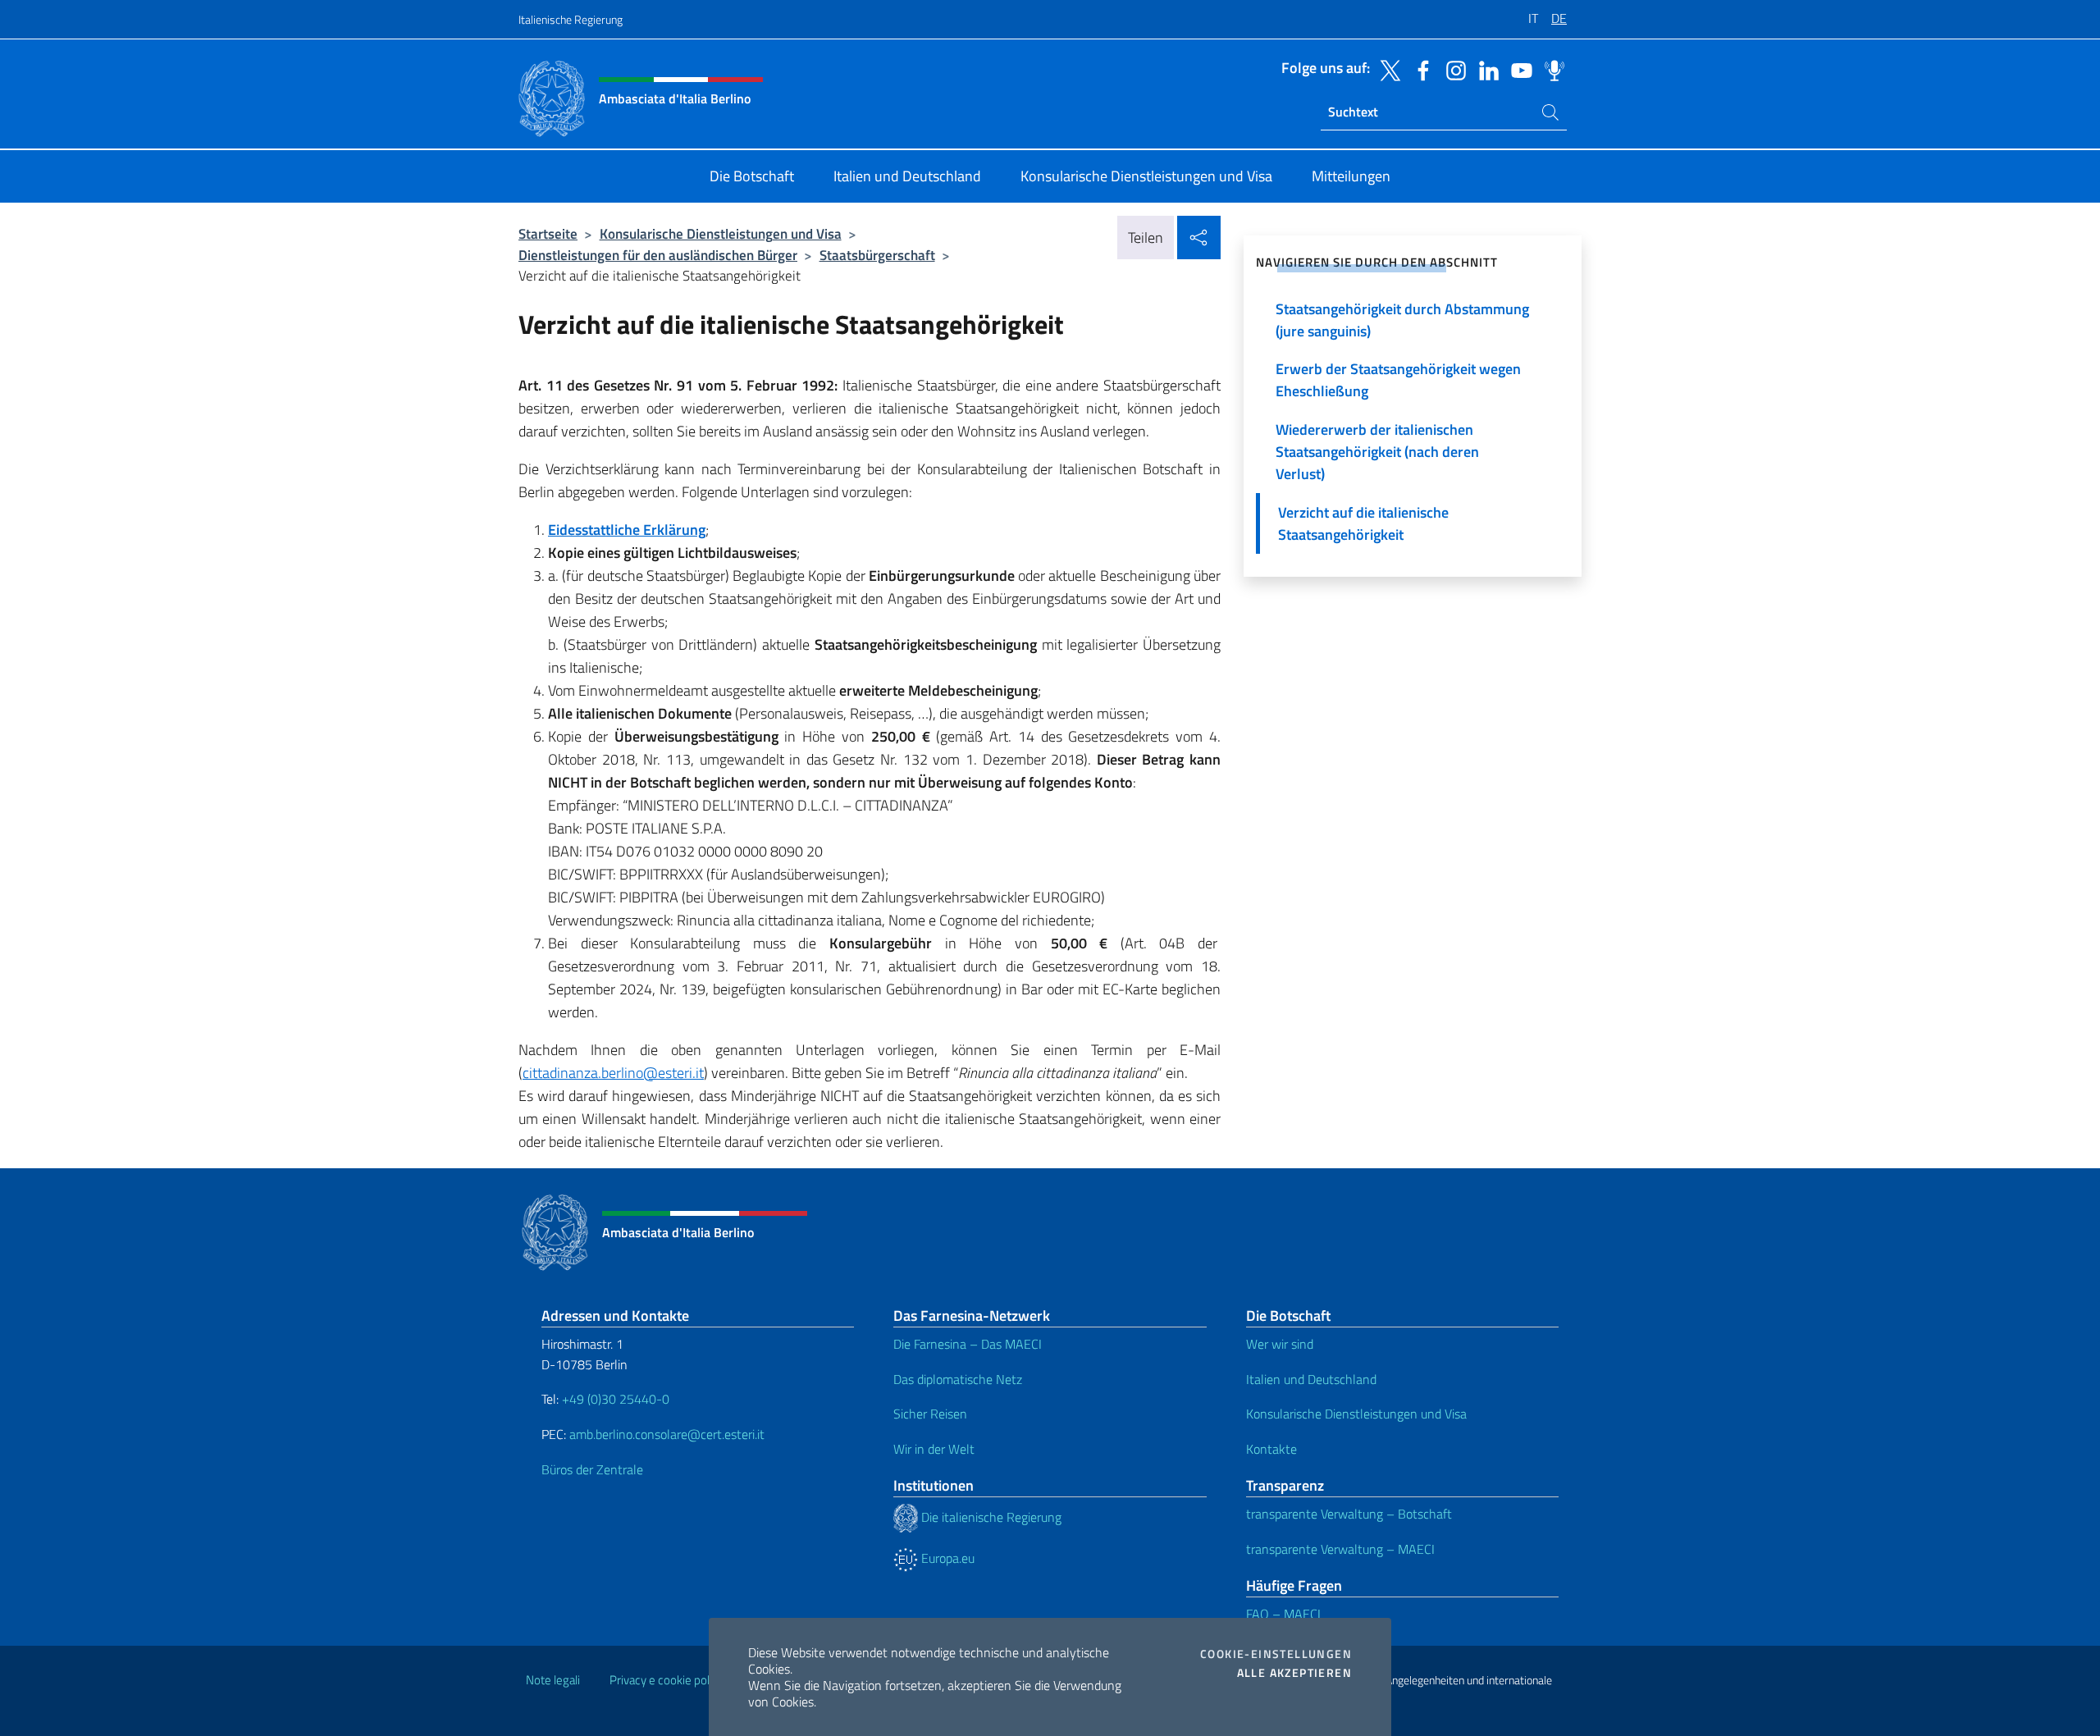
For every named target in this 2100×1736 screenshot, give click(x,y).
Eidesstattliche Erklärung (627, 530)
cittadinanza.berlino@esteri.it (613, 1073)
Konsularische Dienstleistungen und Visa (721, 233)
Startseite (548, 233)
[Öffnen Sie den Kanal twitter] (1386, 69)
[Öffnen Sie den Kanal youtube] (1518, 69)
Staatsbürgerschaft (877, 255)
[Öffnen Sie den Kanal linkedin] (1485, 69)
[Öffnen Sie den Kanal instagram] (1452, 69)
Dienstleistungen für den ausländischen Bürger (658, 255)
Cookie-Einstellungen (1276, 1654)
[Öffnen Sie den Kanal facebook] (1419, 69)
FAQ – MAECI (1283, 1614)
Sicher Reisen (930, 1414)
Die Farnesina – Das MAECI (968, 1344)
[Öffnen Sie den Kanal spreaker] (1550, 69)
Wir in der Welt (934, 1449)
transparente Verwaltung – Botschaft (1349, 1514)
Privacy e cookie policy (667, 1680)
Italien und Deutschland (1311, 1379)
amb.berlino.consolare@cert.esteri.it (667, 1434)
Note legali (553, 1680)
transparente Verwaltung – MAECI (1340, 1549)
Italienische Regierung (571, 19)
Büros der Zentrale (592, 1469)
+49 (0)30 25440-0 (616, 1399)
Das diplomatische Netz (958, 1379)
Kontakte (1271, 1449)
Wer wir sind (1280, 1344)
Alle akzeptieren (1294, 1673)
